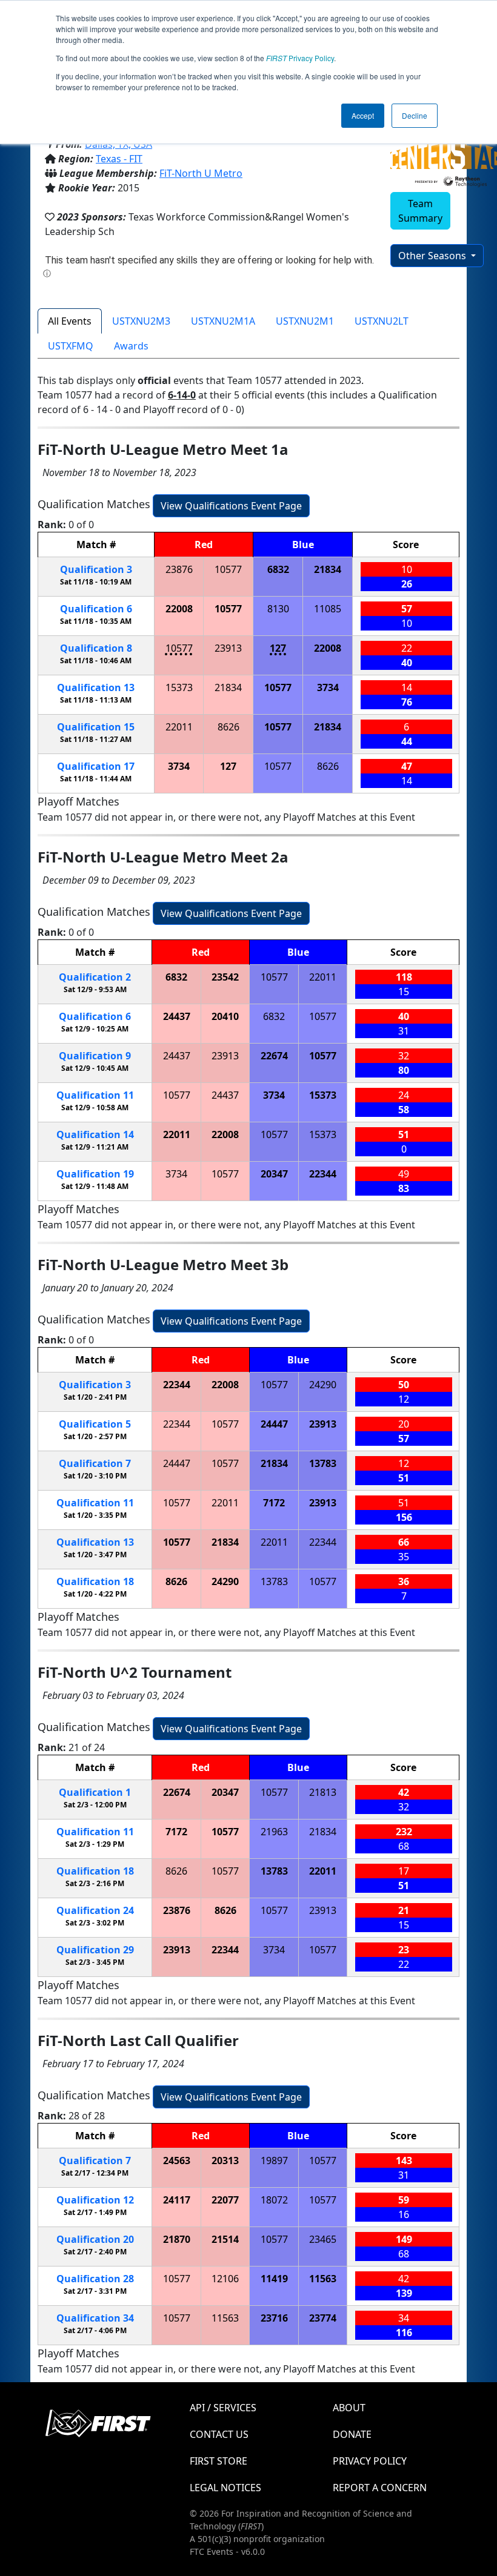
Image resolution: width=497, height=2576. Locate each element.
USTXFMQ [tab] (71, 346)
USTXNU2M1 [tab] (305, 321)
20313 (225, 2160)
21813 (323, 1792)
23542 (225, 977)
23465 (323, 2239)
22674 (274, 1056)
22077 (225, 2200)
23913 (228, 648)
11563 (323, 2279)
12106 (225, 2279)
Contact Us (219, 2434)
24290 (323, 1385)
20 (95, 2239)
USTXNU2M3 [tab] (141, 321)
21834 (328, 569)
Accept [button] (363, 115)
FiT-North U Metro (201, 173)
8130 (278, 609)
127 (278, 648)
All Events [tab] (70, 321)
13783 (323, 1463)
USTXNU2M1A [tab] (223, 321)
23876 (179, 569)
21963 (274, 1832)
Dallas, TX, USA (118, 144)
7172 (274, 1503)
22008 (179, 609)
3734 (328, 687)
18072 (274, 2200)
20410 (225, 1016)
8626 (228, 727)
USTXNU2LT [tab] (382, 321)
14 (95, 1134)
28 (95, 2279)
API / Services (223, 2408)
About (349, 2408)
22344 (323, 1174)
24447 (274, 1424)
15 (96, 727)
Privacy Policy (300, 58)
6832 (278, 569)
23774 (323, 2318)
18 (95, 1581)
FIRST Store (218, 2461)
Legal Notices (225, 2488)
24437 (177, 1016)
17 (96, 766)
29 (95, 1950)
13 (96, 687)
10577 (228, 569)
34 (95, 2318)
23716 (274, 2318)
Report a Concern (380, 2488)
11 (95, 1095)
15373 (179, 687)
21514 (225, 2239)
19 (95, 1174)
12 (95, 2200)
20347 (274, 1174)
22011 (179, 727)
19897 (274, 2160)
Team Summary (420, 211)
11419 (274, 2279)
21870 (177, 2239)
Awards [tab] (131, 346)
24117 (177, 2200)
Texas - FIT (119, 159)
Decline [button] (415, 115)
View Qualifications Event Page (231, 506)
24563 (177, 2160)
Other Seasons (433, 256)
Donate (352, 2434)
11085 (328, 609)
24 (95, 1910)
